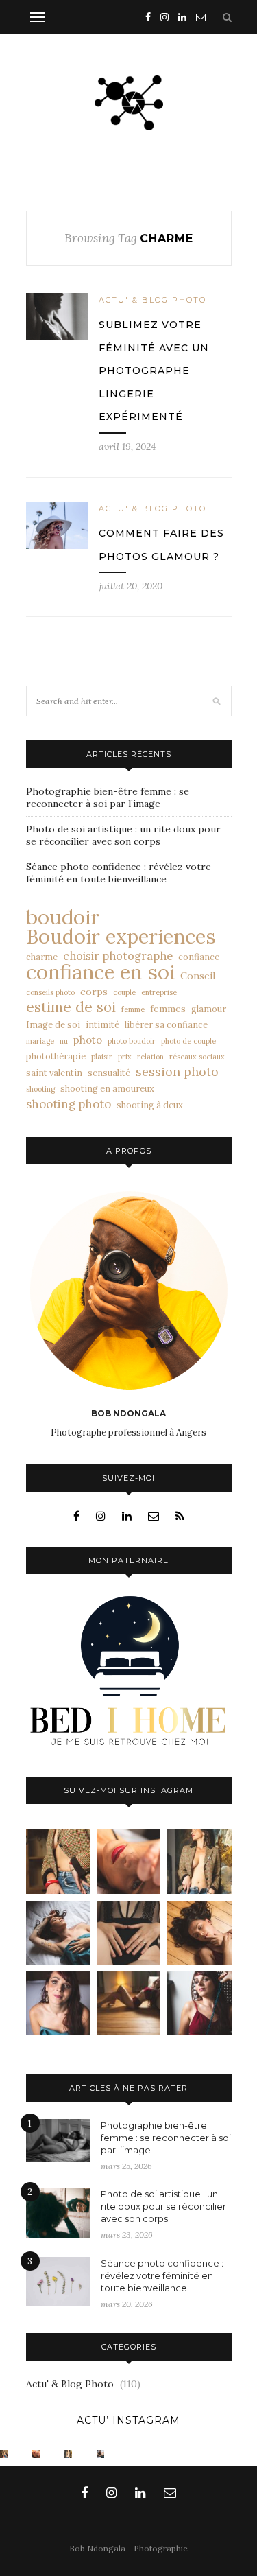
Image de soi (53, 1024)
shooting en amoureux (107, 1088)
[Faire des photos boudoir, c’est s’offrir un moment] (128, 1933)
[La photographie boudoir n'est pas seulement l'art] (128, 2003)
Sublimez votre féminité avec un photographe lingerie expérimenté (154, 371)
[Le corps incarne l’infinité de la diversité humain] (199, 1933)
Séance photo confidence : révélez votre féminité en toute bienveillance (119, 873)
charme (42, 957)
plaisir (102, 1057)
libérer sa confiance (166, 1024)
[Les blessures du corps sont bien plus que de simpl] (58, 1933)
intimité (102, 1024)
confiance (199, 957)
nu (64, 1041)
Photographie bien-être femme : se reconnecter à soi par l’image (108, 797)
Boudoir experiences (121, 937)
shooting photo (69, 1104)
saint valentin (54, 1073)
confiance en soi (100, 972)
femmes (168, 1009)
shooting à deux (150, 1105)
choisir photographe (118, 956)
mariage (40, 1041)
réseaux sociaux (197, 1057)
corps (94, 992)
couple (124, 992)
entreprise (159, 992)
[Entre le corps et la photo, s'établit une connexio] (58, 2003)
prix (125, 1057)
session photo (177, 1072)
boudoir (63, 917)
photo (88, 1040)
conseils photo (50, 992)
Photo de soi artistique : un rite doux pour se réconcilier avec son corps (123, 835)
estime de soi (71, 1007)
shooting (40, 1089)
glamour (209, 1009)
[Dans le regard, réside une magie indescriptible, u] (128, 1861)
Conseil (198, 976)
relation (150, 1057)
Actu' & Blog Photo (152, 300)
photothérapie (56, 1056)
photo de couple (188, 1041)
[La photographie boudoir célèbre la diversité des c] (58, 1861)
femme (133, 1009)
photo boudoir (132, 1041)
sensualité (109, 1073)
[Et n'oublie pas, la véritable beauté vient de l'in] (199, 2003)
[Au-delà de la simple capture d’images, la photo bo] (199, 1861)
